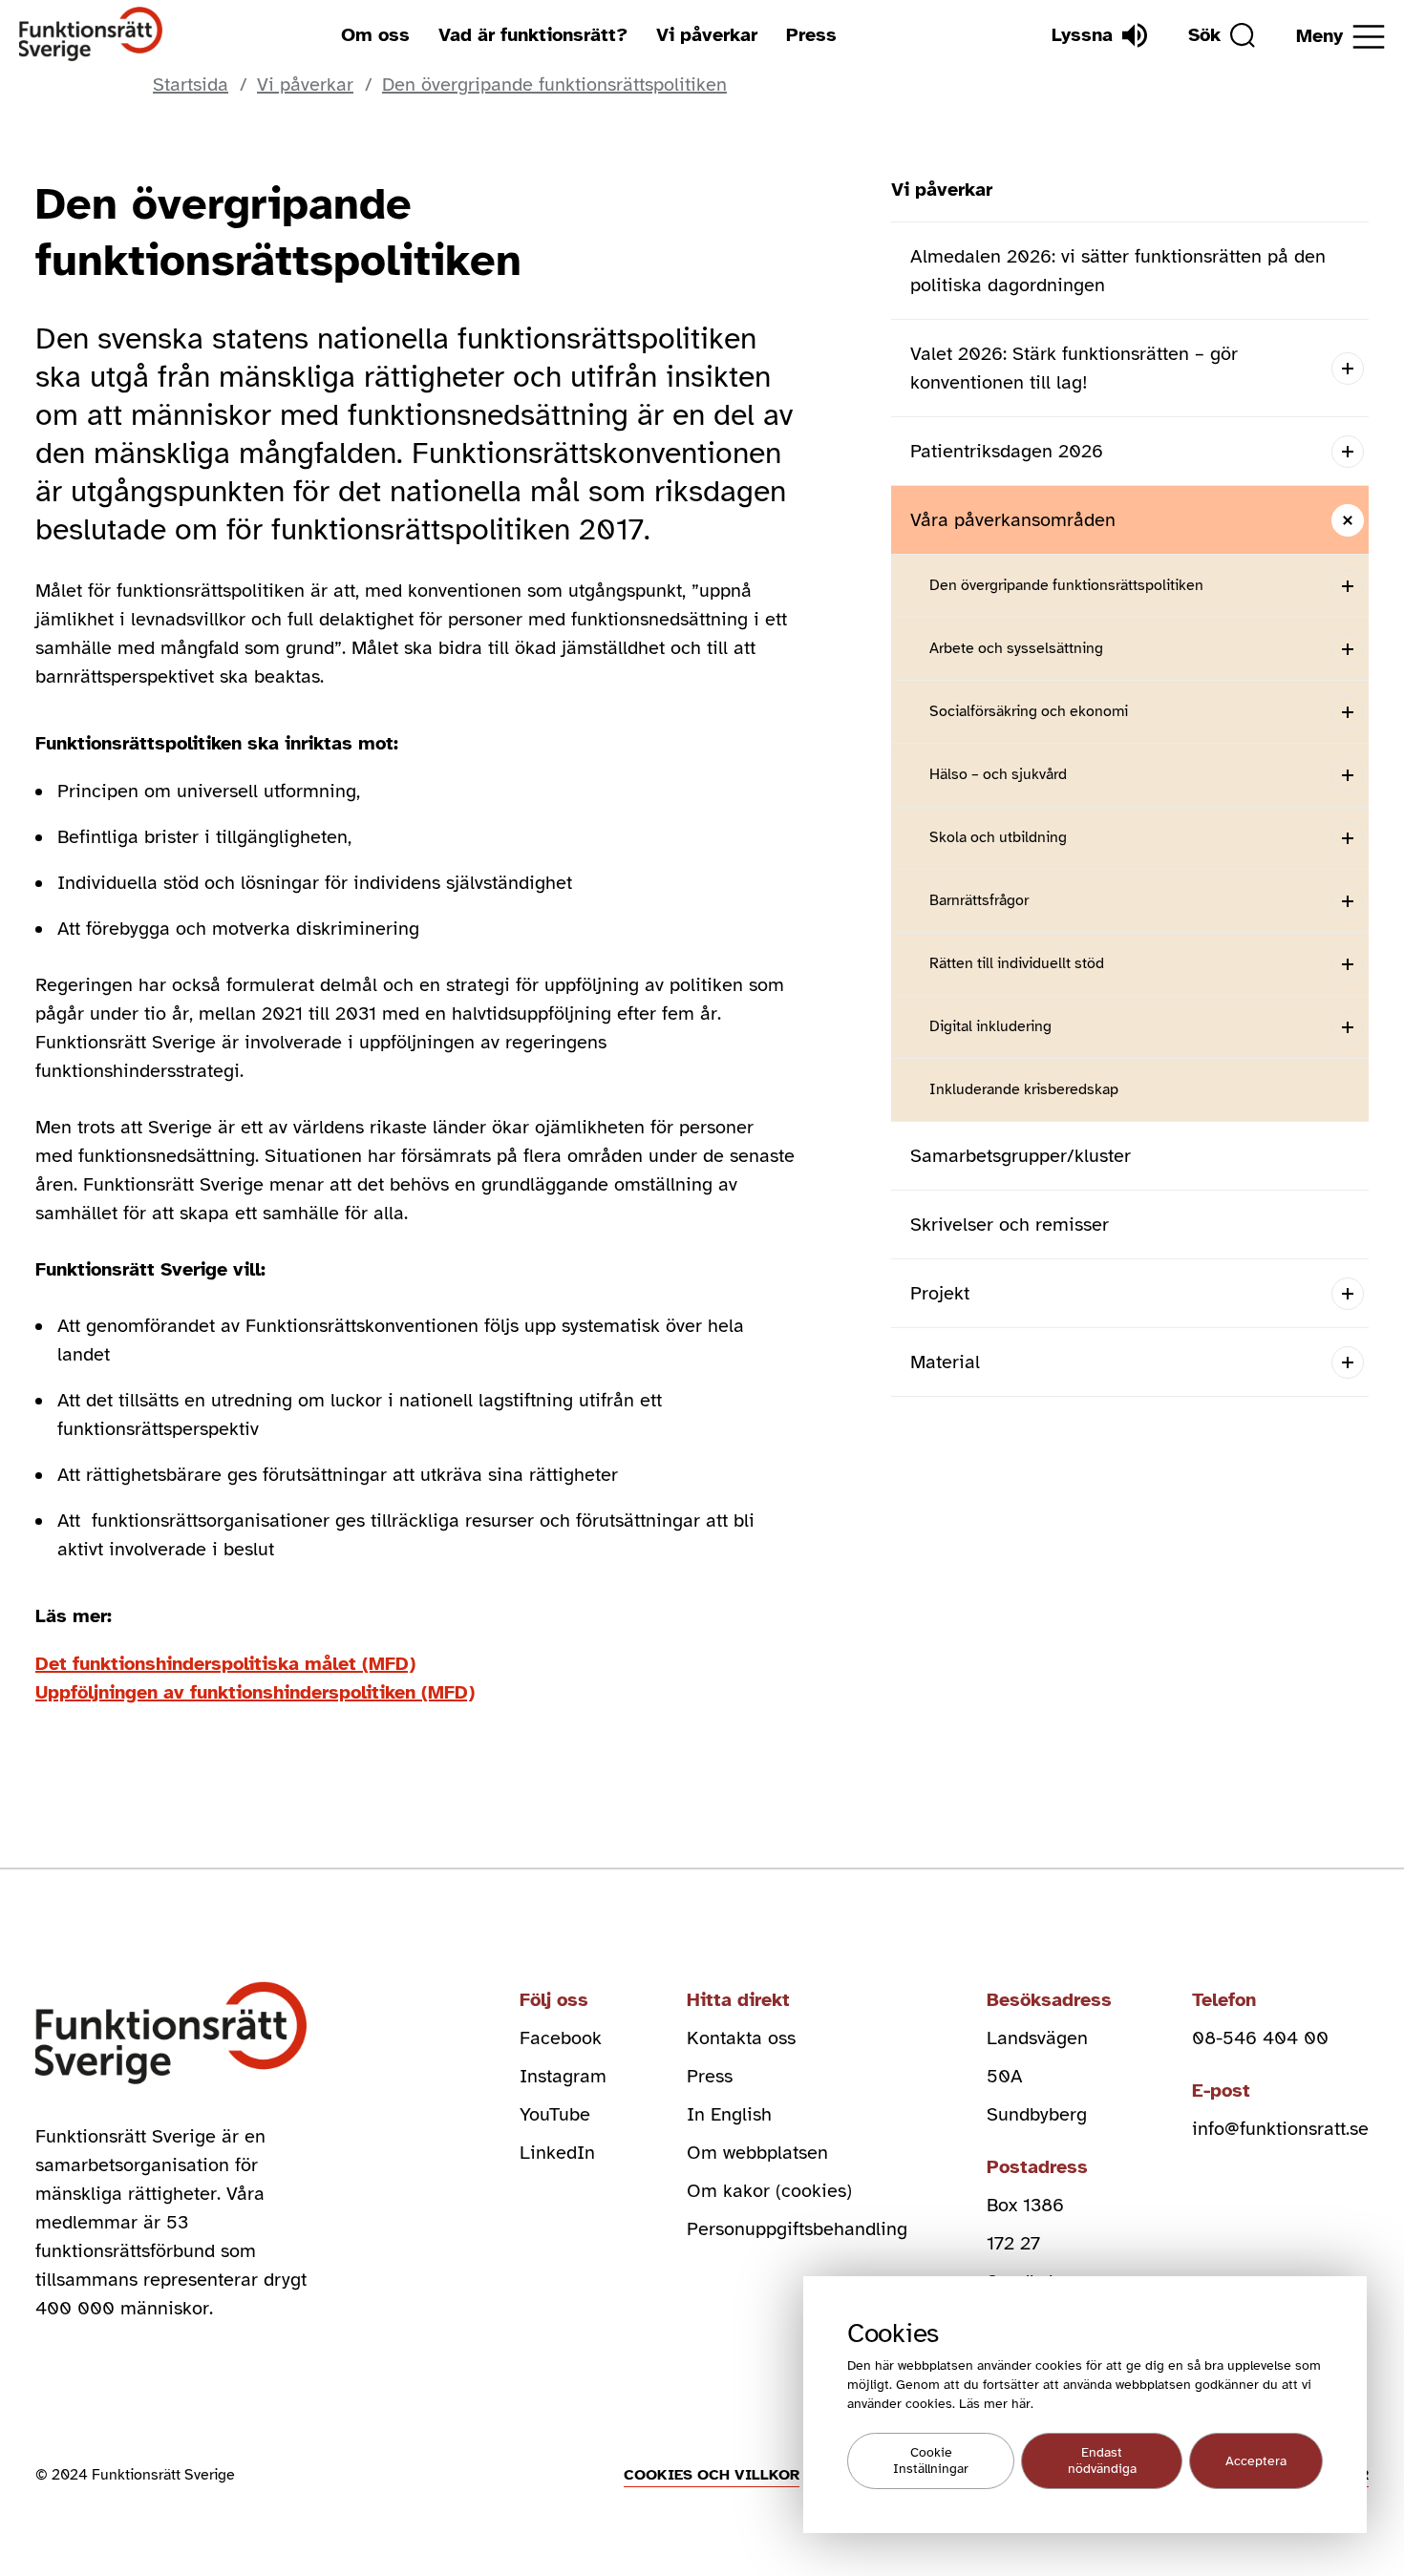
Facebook (561, 2038)
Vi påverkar (707, 35)
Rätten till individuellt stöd (1017, 963)
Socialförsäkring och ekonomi (1029, 711)
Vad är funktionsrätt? (533, 35)
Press (811, 35)
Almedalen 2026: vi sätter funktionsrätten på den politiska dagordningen (1118, 271)
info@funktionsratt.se (1280, 2129)
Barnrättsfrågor (979, 900)
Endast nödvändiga (1102, 2461)
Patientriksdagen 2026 (1007, 451)
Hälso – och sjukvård (998, 774)
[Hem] (91, 35)
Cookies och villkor (712, 2475)
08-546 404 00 (1260, 2038)
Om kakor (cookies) (769, 2191)
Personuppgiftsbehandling (797, 2229)
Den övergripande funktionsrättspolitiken (1066, 585)
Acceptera (1256, 2461)
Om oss (375, 35)
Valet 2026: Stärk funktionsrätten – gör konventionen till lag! (1074, 368)
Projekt (940, 1293)
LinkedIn (557, 2153)
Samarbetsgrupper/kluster (1021, 1156)
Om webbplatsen (757, 2153)
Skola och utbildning (998, 837)
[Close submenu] (1347, 520)
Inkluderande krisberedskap (1024, 1089)
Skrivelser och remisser (1010, 1225)
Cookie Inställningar (931, 2461)
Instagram (563, 2076)
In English (729, 2114)
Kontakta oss (741, 2038)
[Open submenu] (1347, 368)
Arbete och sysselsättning (1016, 648)
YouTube (555, 2114)
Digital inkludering (990, 1026)
